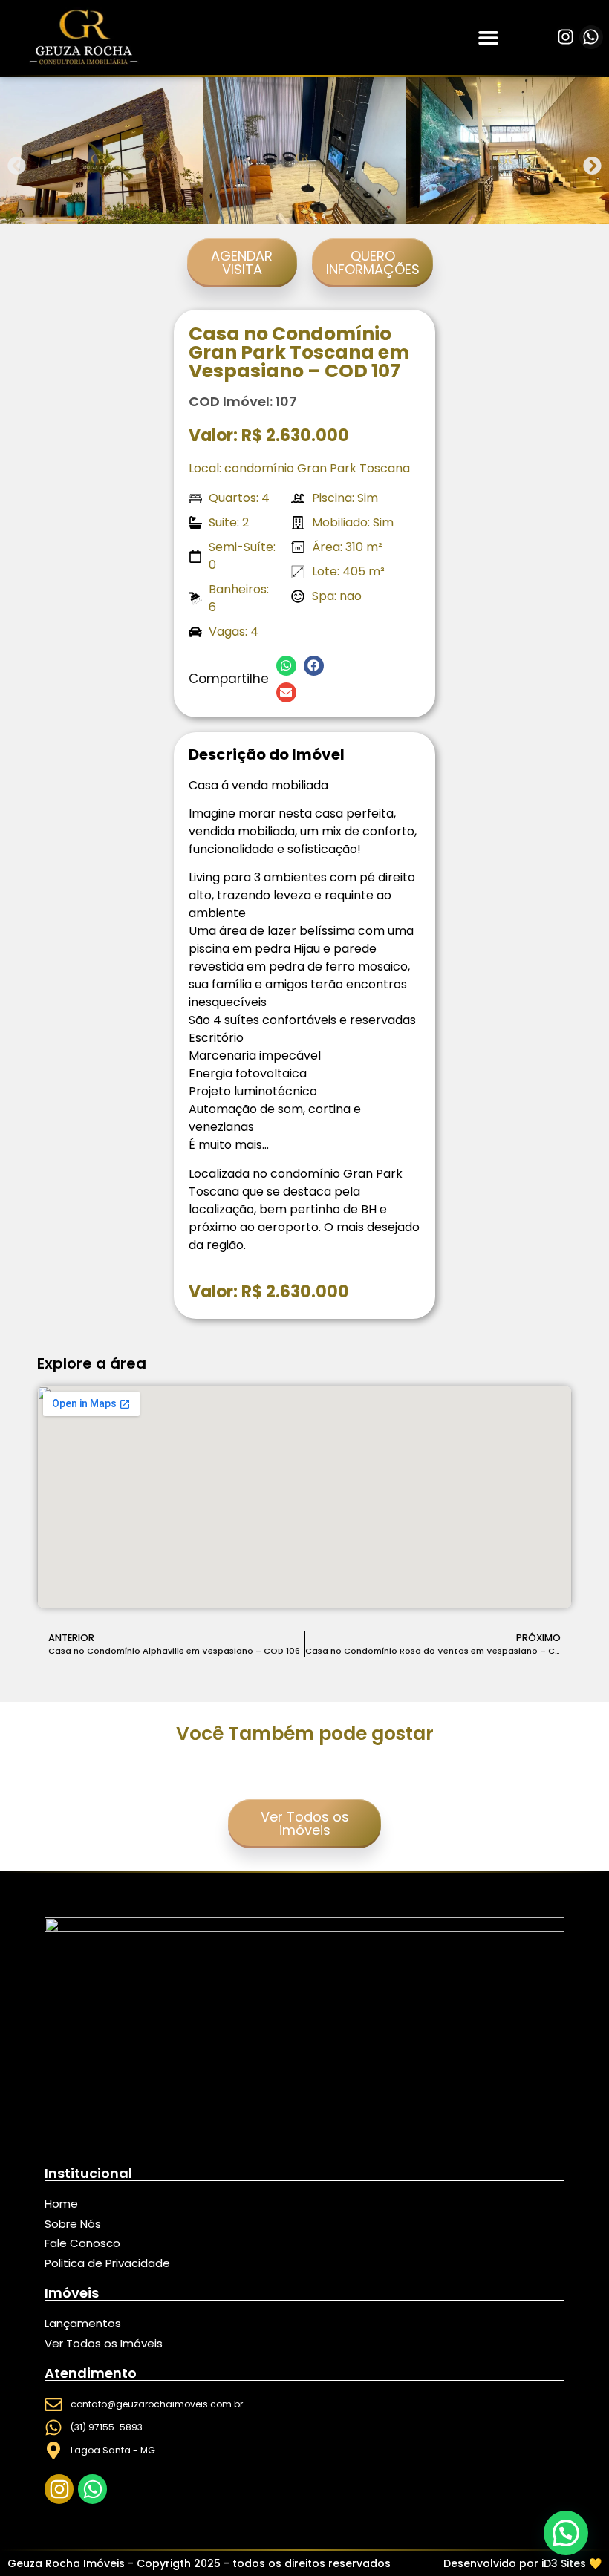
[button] (489, 38)
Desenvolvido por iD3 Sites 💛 (522, 2563)
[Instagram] (565, 37)
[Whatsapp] (591, 37)
